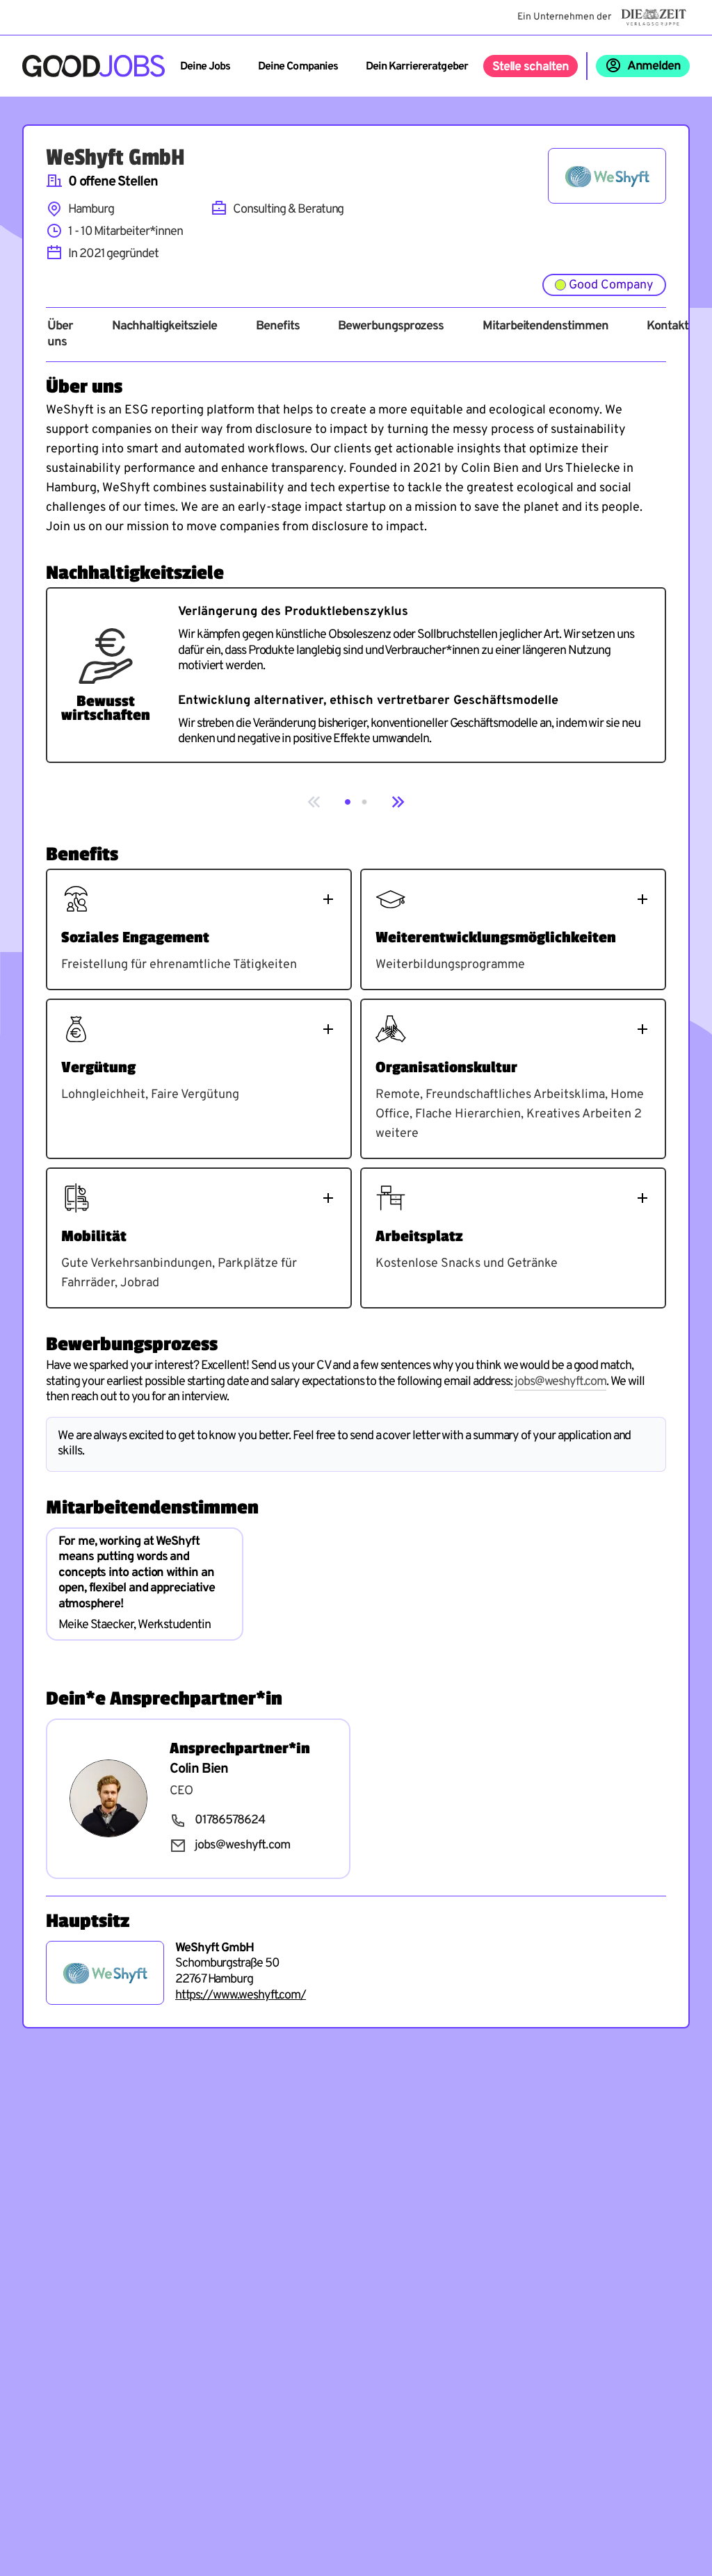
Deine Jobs (205, 67)
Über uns (60, 335)
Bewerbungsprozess (391, 327)
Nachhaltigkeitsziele (164, 327)
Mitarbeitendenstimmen (545, 327)
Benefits (277, 327)
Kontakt (667, 327)
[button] (348, 802)
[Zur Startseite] (94, 66)
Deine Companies (298, 67)
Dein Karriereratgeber (417, 67)
